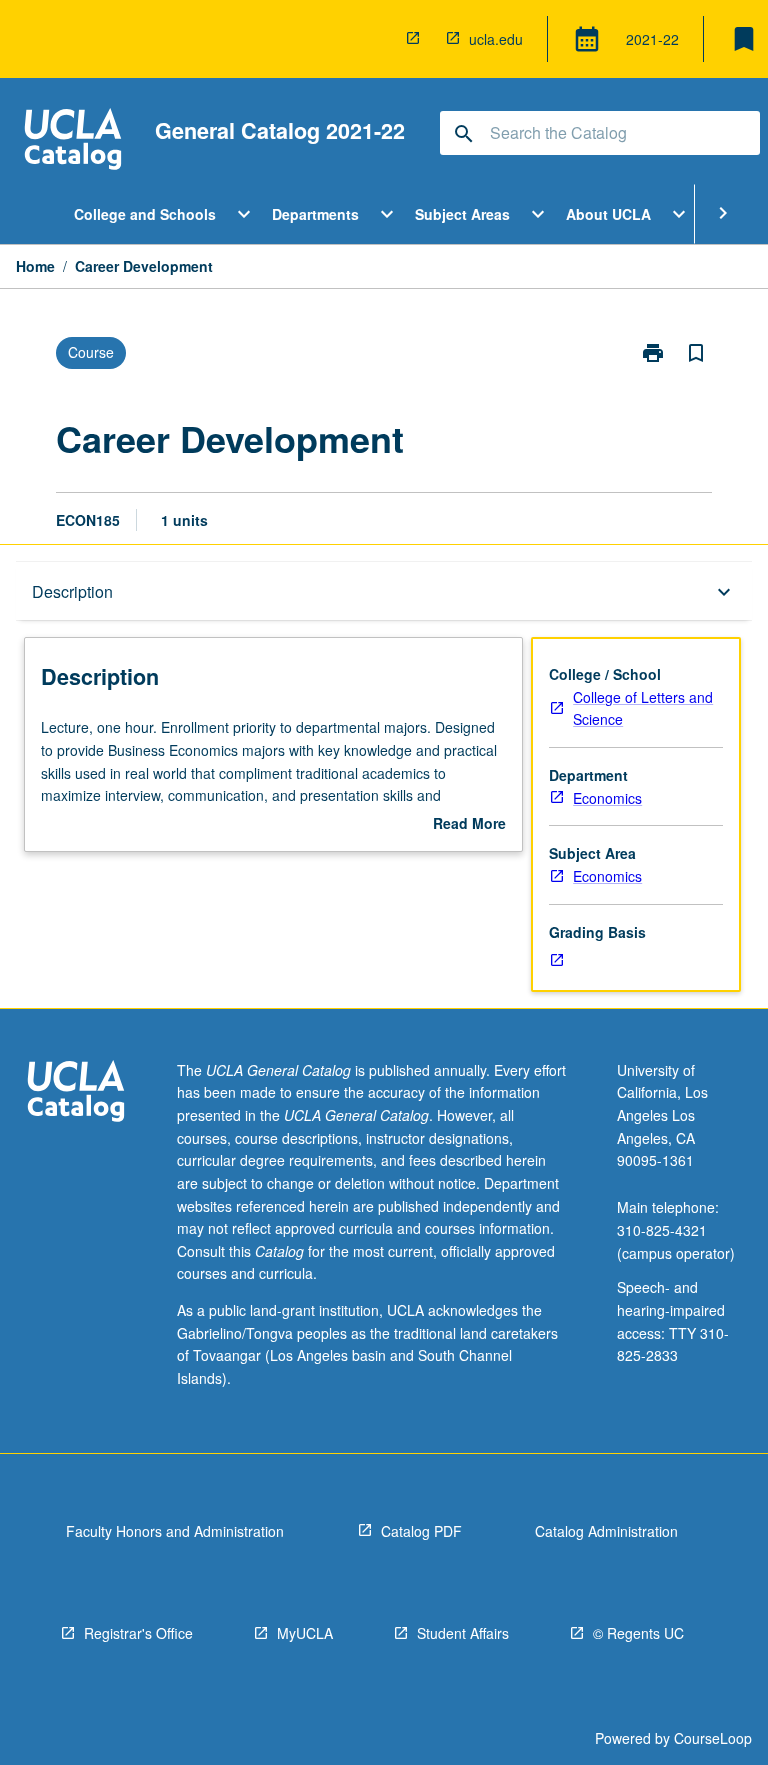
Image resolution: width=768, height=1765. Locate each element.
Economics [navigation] (607, 798)
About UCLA (608, 214)
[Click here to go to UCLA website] (76, 1093)
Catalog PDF (421, 1531)
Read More (469, 824)
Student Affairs (463, 1633)
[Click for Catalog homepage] (73, 141)
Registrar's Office (138, 1633)
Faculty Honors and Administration (175, 1531)
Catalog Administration (606, 1531)
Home (35, 266)
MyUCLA (305, 1633)
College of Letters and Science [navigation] (643, 708)
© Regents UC (638, 1633)
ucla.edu (496, 39)
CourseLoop (713, 1738)
